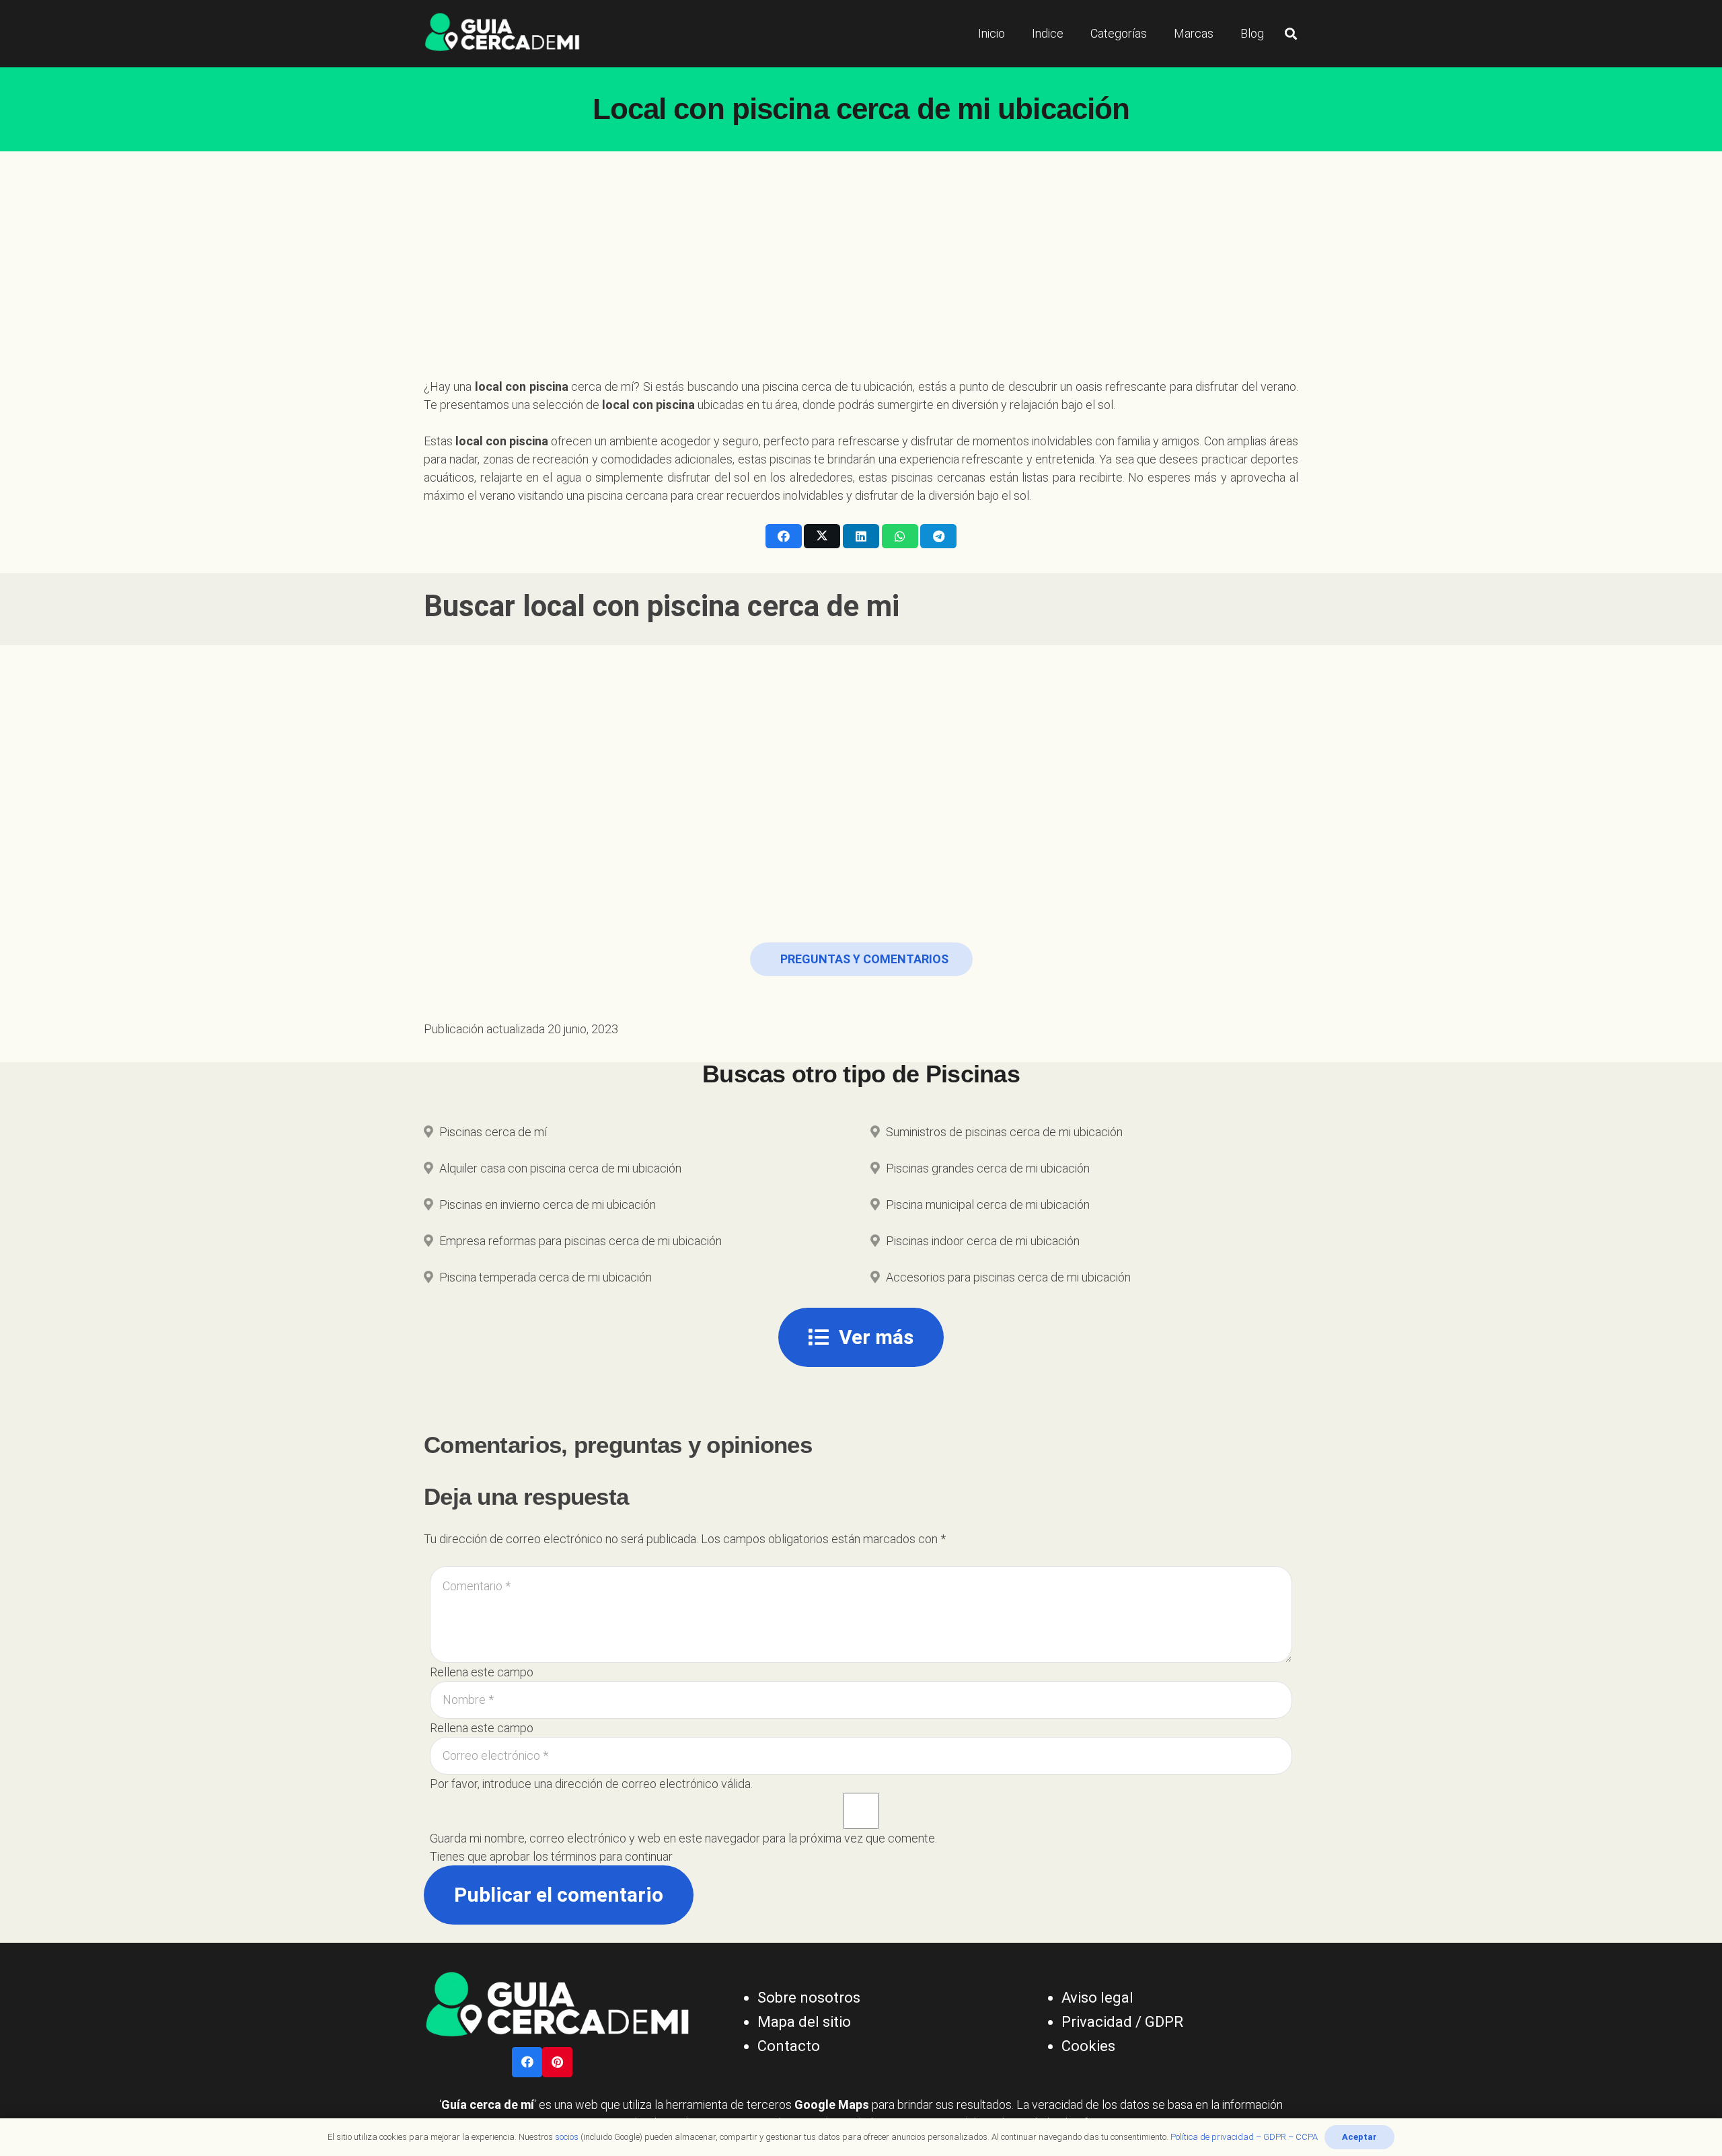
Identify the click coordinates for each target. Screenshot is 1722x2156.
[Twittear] (822, 536)
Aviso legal (1097, 1998)
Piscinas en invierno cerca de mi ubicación (548, 1204)
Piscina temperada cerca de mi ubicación (546, 1277)
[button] (1291, 34)
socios (567, 2137)
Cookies (1088, 2046)
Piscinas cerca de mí (493, 1132)
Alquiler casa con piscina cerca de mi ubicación (560, 1168)
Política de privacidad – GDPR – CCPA (1244, 2137)
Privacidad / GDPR (1122, 2022)
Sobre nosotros (809, 1998)
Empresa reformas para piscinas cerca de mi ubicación (581, 1241)
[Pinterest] (557, 2062)
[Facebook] (527, 2062)
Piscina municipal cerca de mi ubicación (988, 1204)
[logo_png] (502, 34)
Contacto (789, 2046)
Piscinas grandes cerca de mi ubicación (988, 1168)
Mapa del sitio (804, 2022)
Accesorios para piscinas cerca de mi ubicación (1008, 1277)
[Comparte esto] (784, 536)
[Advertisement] (861, 252)
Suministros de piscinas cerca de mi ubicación (1004, 1132)
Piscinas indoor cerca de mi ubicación (983, 1241)
